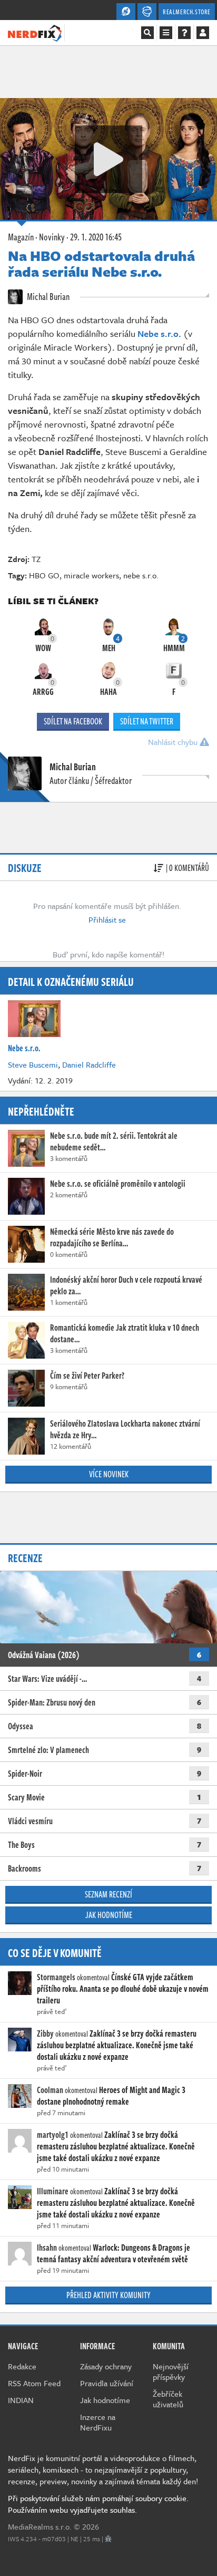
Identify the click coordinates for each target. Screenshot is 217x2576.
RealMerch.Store (187, 12)
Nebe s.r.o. (160, 333)
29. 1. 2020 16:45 (96, 237)
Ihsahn (47, 2248)
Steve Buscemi (33, 1064)
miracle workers (91, 575)
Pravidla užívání (107, 2383)
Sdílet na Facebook (73, 721)
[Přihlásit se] (203, 33)
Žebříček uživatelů (168, 2399)
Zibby (45, 2033)
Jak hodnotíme (109, 1915)
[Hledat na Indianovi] (147, 33)
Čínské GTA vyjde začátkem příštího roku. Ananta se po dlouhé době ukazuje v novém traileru (123, 1989)
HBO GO (44, 575)
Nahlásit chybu (174, 742)
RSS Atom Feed (34, 2383)
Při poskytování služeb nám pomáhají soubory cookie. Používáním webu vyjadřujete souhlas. (98, 2504)
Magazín (21, 237)
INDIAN (21, 2400)
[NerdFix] (35, 32)
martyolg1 (53, 2135)
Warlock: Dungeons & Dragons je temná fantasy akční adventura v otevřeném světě (114, 2253)
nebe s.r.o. (141, 575)
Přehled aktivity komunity (108, 2295)
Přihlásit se (107, 919)
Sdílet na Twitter (147, 721)
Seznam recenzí (108, 1894)
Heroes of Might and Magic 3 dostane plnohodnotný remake (111, 2096)
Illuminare (53, 2191)
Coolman (50, 2090)
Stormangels (56, 1977)
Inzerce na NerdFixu (98, 2422)
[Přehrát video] (108, 159)
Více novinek (109, 1474)
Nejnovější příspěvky (171, 2371)
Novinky (52, 237)
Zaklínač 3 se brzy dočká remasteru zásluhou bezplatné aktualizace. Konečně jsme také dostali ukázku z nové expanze (117, 2045)
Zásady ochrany (106, 2366)
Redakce (22, 2366)
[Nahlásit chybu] (108, 2539)
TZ (36, 559)
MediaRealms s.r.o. (40, 2526)
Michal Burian (47, 296)
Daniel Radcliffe (89, 1064)
